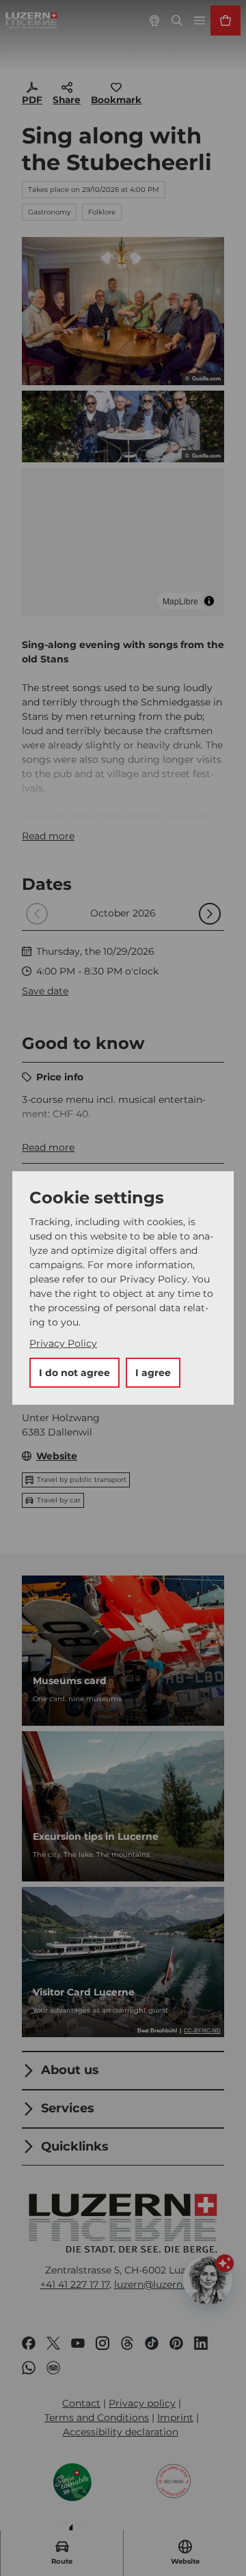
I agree (153, 1373)
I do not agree (74, 1373)
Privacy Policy (63, 1343)
